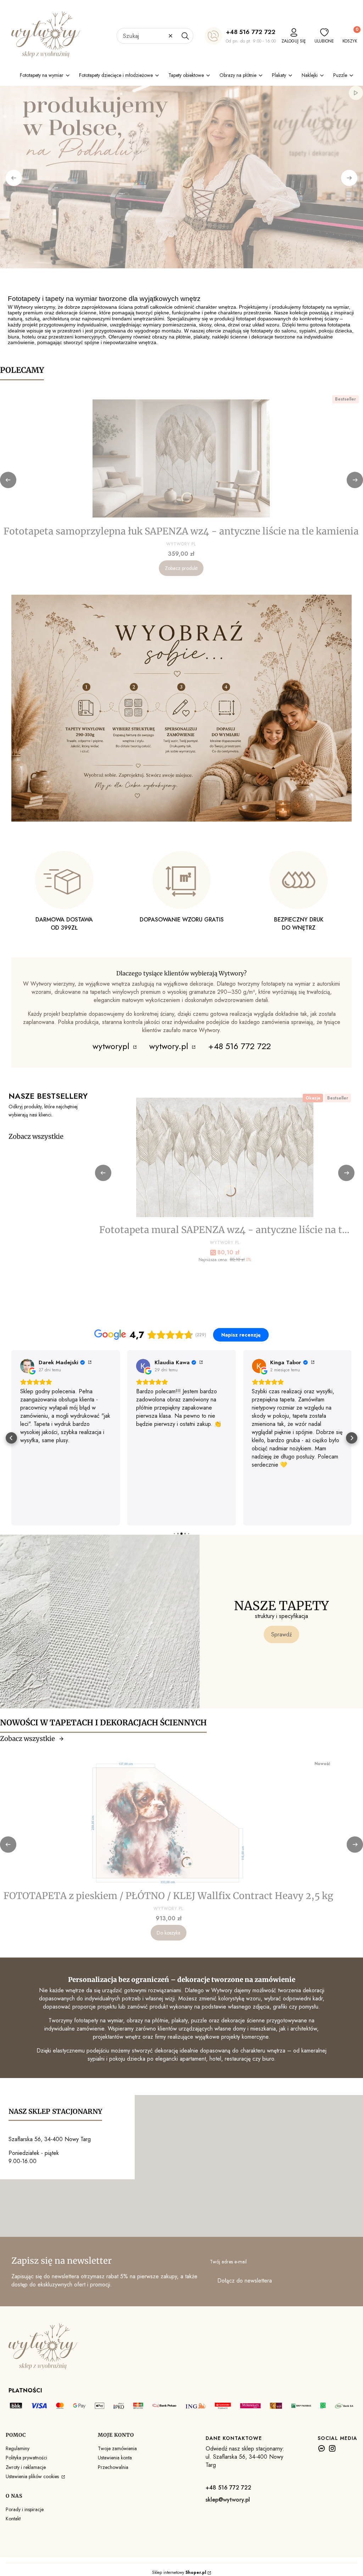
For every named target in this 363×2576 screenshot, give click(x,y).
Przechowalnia (113, 2467)
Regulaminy (18, 2448)
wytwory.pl (170, 1046)
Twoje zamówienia (117, 2448)
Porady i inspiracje (25, 2509)
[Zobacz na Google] (27, 1366)
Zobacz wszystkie (36, 1136)
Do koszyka (169, 1933)
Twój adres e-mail (228, 2262)
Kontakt (13, 2519)
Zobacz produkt (181, 568)
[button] (185, 36)
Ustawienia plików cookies (33, 2476)
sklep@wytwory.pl (228, 2500)
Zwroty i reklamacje (26, 2467)
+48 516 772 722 (251, 32)
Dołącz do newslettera (245, 2281)
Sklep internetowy (179, 2572)
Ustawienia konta (115, 2458)
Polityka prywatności (26, 2458)
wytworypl (112, 1046)
